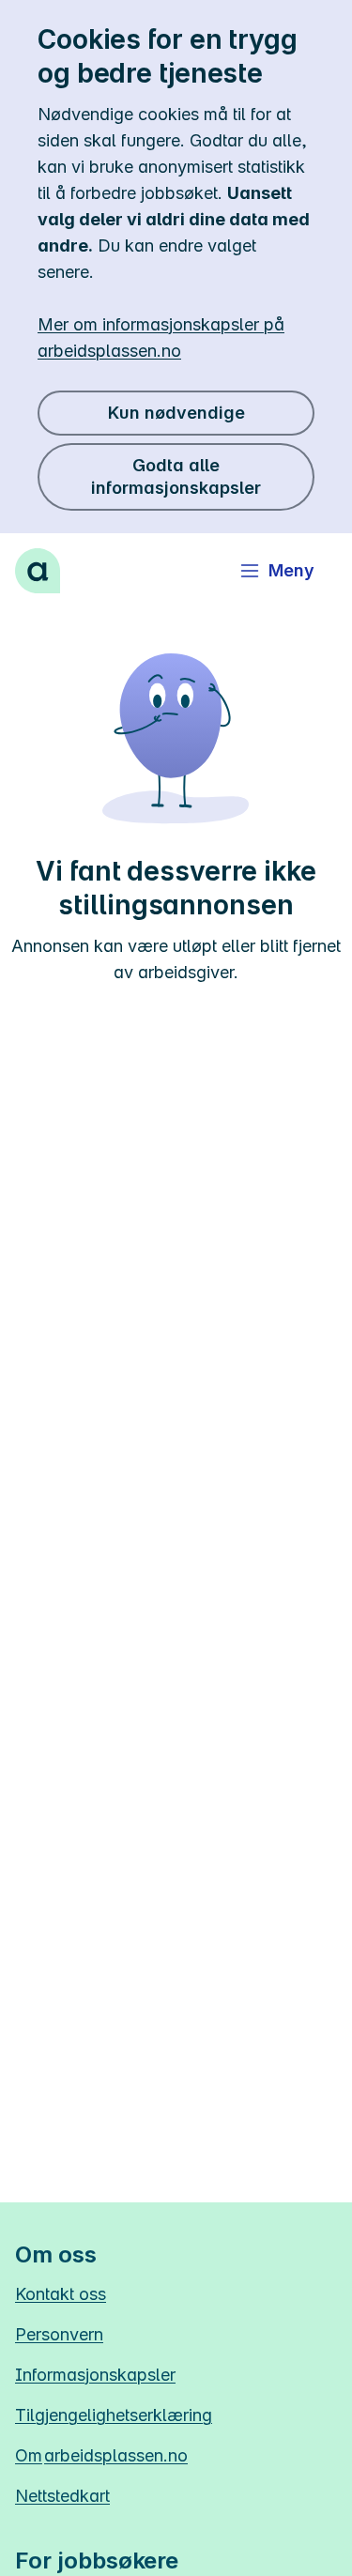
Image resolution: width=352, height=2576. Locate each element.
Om (101, 2455)
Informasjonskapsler (95, 2375)
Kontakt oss (61, 2294)
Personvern (59, 2334)
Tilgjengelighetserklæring (114, 2415)
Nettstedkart (62, 2496)
